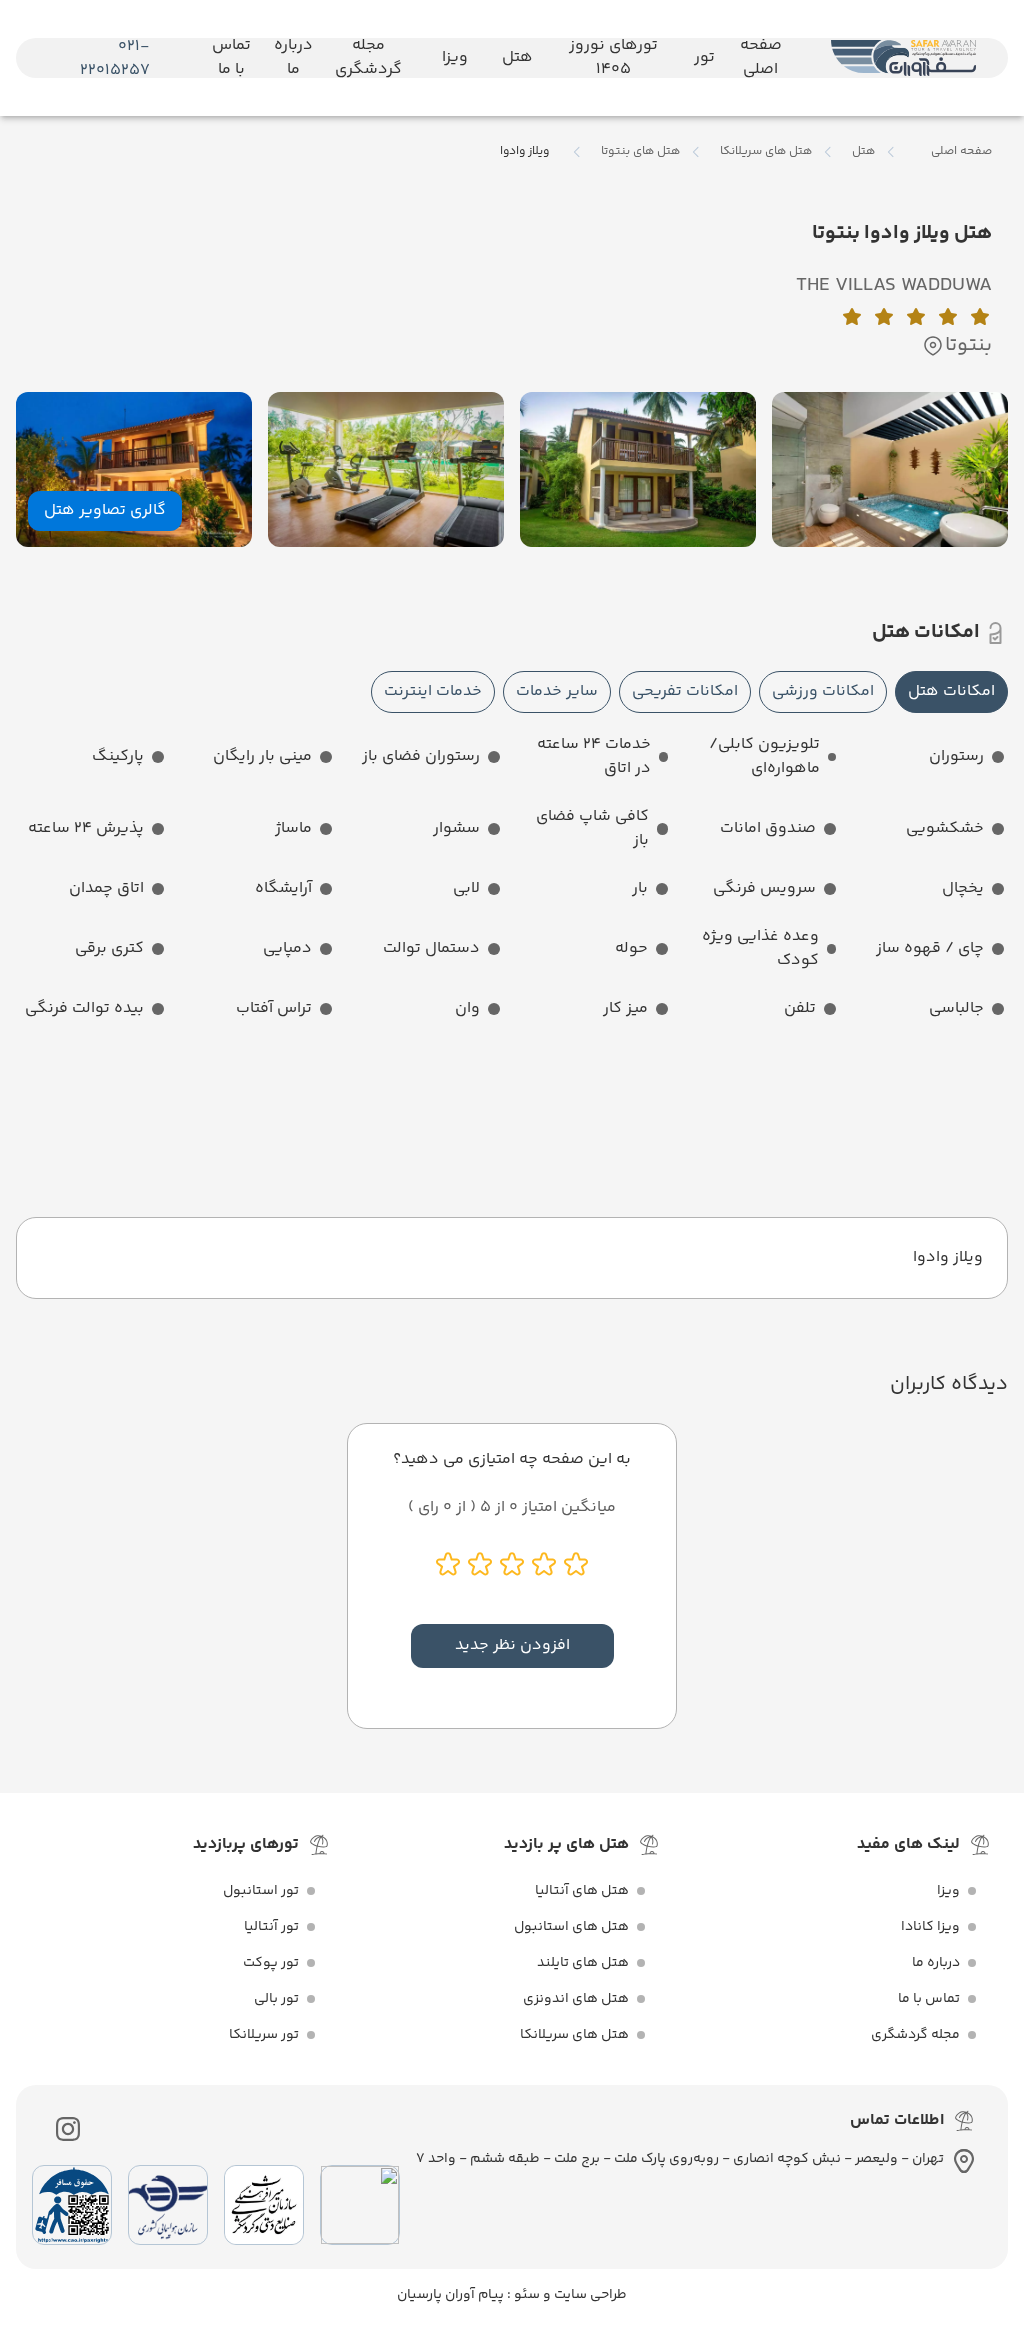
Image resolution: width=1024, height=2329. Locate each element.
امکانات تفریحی (685, 691)
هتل (863, 152)
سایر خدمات (557, 691)
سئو (525, 2295)
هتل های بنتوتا (640, 152)
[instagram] (68, 2129)
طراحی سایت (589, 2295)
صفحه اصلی (961, 151)
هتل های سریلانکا (766, 152)
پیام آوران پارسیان (450, 2295)
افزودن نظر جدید (512, 1645)
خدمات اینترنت (433, 691)
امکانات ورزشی (823, 691)
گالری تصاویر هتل (105, 510)
